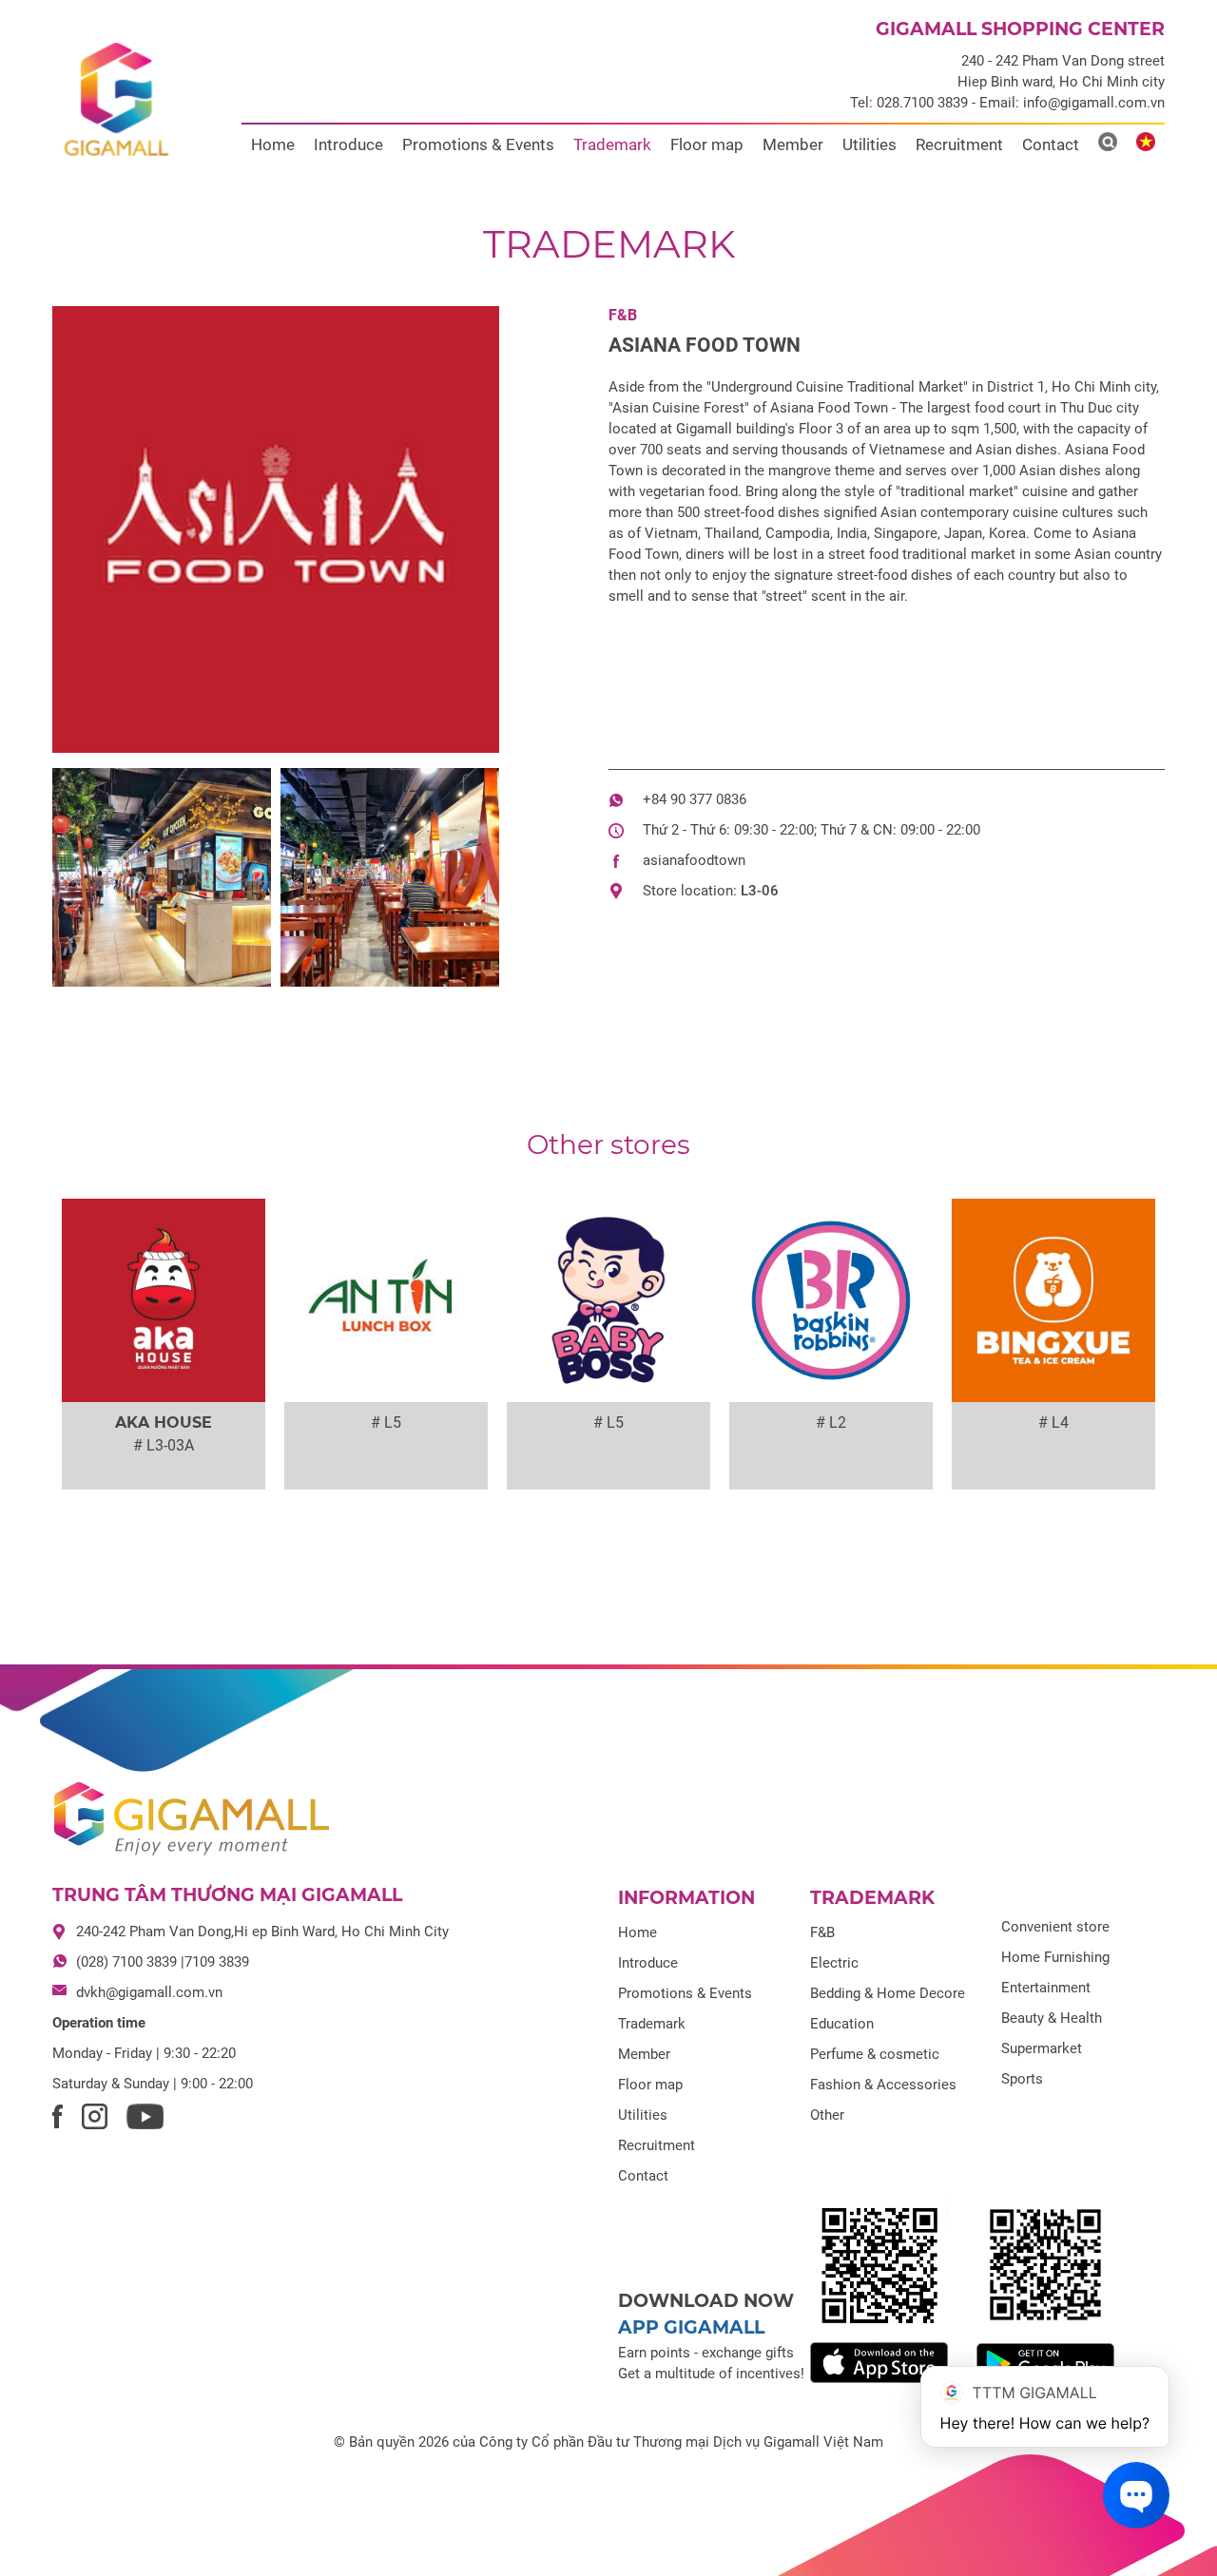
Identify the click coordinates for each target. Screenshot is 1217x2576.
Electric (834, 1963)
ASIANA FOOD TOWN (705, 345)
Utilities (869, 144)
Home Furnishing (1055, 1957)
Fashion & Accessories (883, 2085)
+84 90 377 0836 (695, 799)
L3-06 (760, 891)
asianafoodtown (694, 860)
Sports (1022, 2079)
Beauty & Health (1052, 2018)
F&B (623, 315)
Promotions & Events (478, 144)
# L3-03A (164, 1445)
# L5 (386, 1423)
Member (793, 144)
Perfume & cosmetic (875, 2054)
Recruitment (959, 144)
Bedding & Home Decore (888, 1993)
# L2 (831, 1423)
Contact (1051, 144)
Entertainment (1046, 1988)
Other (827, 2115)
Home (273, 144)
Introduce (348, 144)
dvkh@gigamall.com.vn (149, 1992)
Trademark (612, 144)
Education (842, 2024)
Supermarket (1042, 2048)
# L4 (1053, 1423)
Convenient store (1055, 1927)
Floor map (707, 144)
